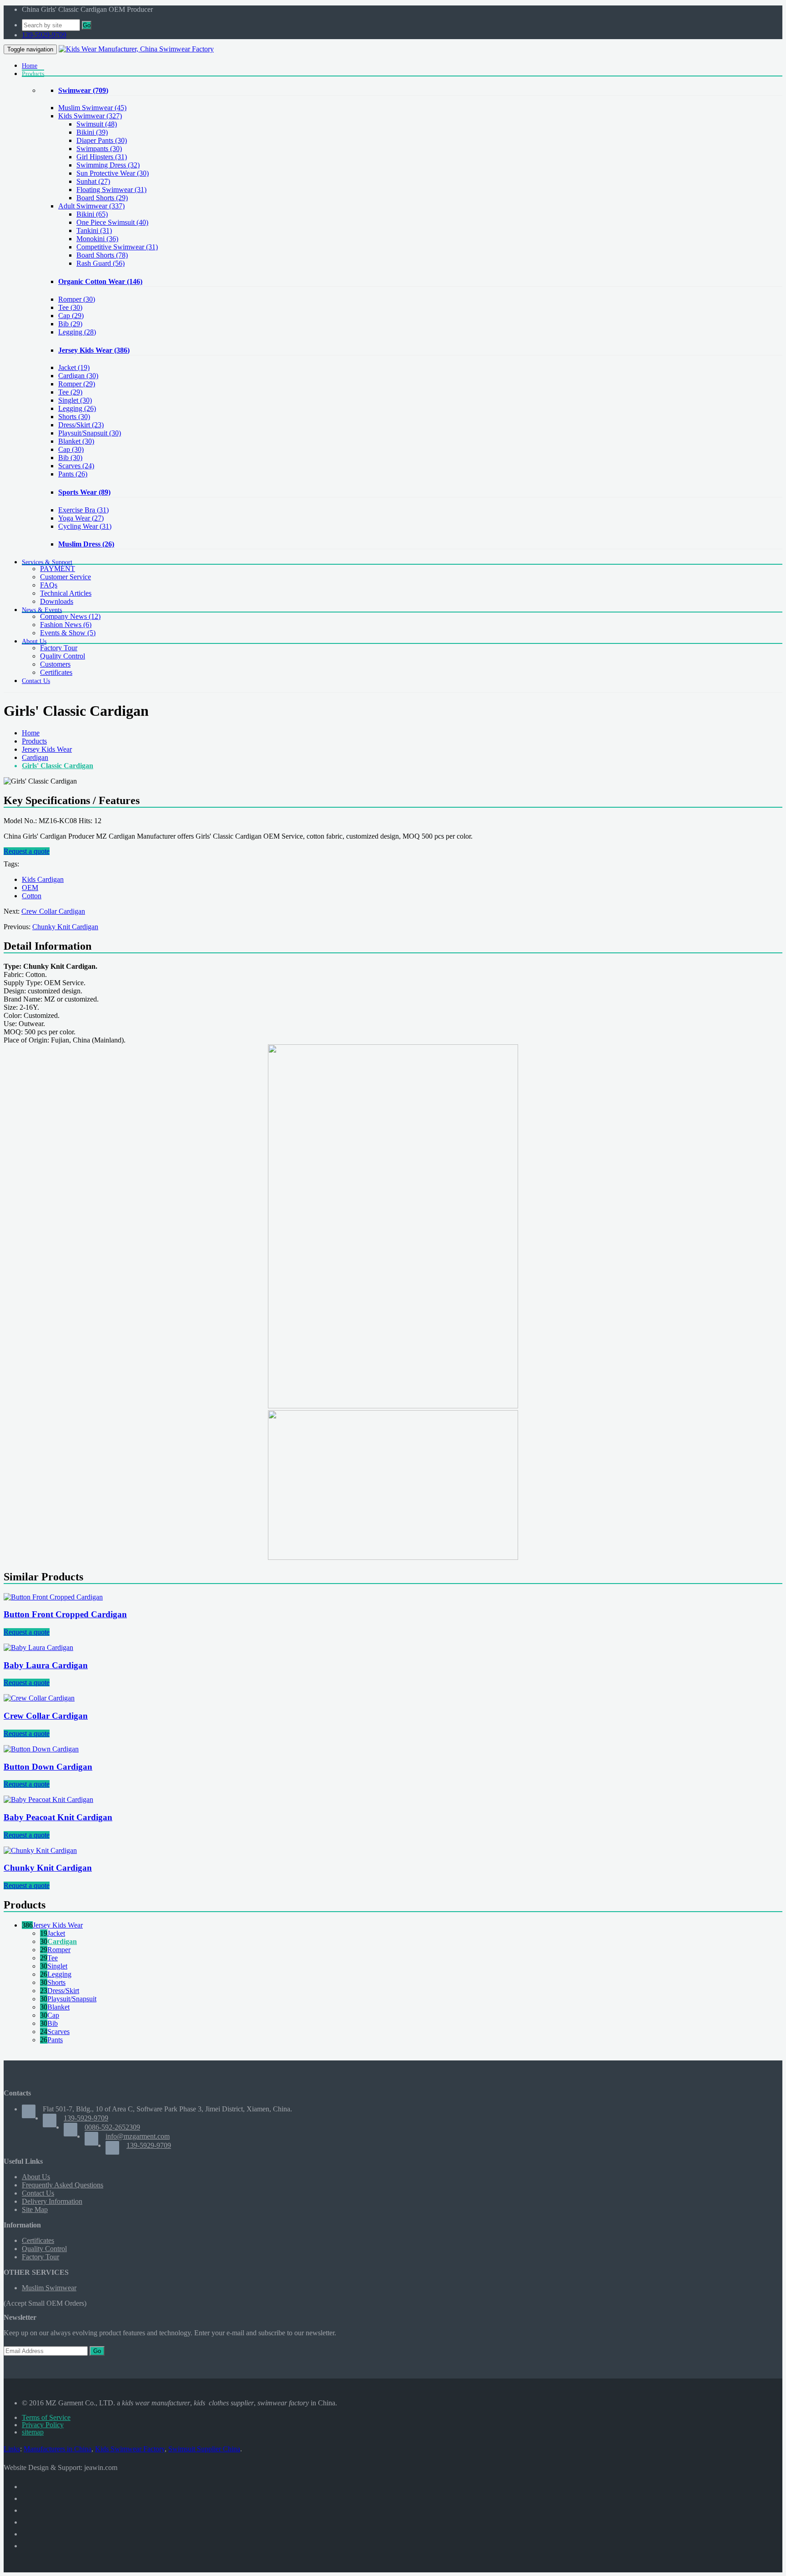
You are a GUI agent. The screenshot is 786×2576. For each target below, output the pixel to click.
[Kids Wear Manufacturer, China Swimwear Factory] (136, 49)
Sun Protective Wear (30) (113, 173)
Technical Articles (66, 593)
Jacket (74, 367)
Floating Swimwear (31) (111, 190)
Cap (71, 316)
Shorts (74, 417)
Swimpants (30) (99, 149)
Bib (70, 324)
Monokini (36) (97, 239)
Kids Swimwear (90, 116)
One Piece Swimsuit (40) (112, 222)
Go (87, 25)
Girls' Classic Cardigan (58, 766)
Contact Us (38, 2193)
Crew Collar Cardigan (53, 911)
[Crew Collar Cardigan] (39, 1698)
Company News (70, 616)
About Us (36, 2177)
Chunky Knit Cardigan (65, 927)
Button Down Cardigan (48, 1767)
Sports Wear (84, 492)
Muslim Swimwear (92, 108)
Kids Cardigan (43, 879)
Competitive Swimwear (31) (117, 247)
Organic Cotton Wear (100, 281)
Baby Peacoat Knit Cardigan (58, 1817)
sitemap (33, 2432)
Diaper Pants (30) (102, 140)
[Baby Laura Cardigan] (38, 1647)
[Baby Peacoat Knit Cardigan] (48, 1799)
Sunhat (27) (93, 181)
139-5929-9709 (44, 35)
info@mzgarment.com (138, 2136)
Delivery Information (52, 2201)
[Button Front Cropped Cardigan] (53, 1597)
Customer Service (65, 577)
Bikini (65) (92, 214)
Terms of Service (46, 2417)
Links (12, 2449)
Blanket (76, 441)
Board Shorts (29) (102, 198)
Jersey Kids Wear (94, 350)
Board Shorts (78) (102, 255)
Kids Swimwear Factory (130, 2449)
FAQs (49, 585)
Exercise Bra (83, 510)
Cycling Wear (85, 526)
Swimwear (83, 90)
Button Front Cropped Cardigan (65, 1614)
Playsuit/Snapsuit (90, 433)
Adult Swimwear (91, 206)
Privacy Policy (43, 2425)
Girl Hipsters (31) (102, 157)
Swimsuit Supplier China (204, 2449)
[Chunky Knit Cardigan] (40, 1850)
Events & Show (68, 633)
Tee (70, 307)
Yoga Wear (81, 518)
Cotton (32, 896)
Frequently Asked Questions (63, 2185)
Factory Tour (59, 648)
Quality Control (63, 656)
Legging (77, 332)
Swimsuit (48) (97, 124)
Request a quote (27, 851)
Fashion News (66, 625)
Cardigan (78, 376)
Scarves (76, 466)
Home (31, 733)
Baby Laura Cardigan (46, 1665)
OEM (30, 888)
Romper (77, 299)
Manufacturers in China (58, 2449)
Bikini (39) (92, 132)
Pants (73, 474)
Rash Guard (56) (101, 263)
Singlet (75, 400)
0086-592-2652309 (112, 2127)
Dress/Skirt (81, 425)
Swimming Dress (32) (108, 165)
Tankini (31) (94, 230)
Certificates (56, 672)
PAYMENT (58, 569)
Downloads (57, 601)
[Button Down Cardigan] (41, 1749)
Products (34, 741)
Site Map (35, 2209)
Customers (55, 664)
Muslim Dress (86, 544)
